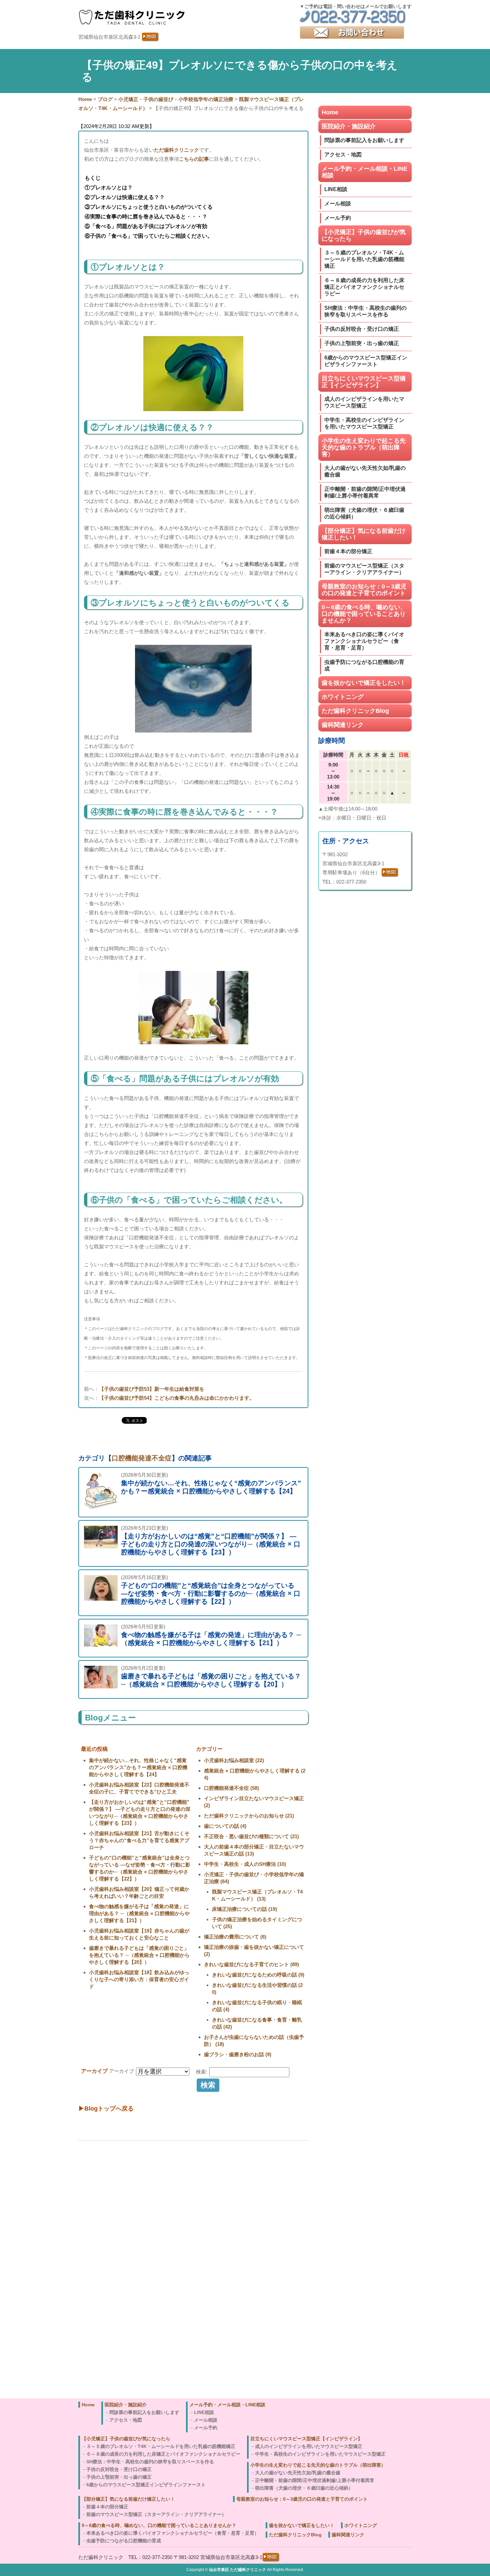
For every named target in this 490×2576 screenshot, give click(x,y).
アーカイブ (121, 2071)
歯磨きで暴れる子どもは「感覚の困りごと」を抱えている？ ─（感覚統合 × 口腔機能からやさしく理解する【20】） (139, 1955)
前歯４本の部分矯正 (348, 551)
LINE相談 (336, 189)
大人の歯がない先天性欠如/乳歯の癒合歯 (365, 471)
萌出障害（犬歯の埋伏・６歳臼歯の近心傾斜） (364, 513)
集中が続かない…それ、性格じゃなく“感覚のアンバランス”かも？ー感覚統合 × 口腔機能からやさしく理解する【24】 (138, 1767)
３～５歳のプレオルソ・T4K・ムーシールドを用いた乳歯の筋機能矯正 (364, 259)
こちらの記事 (194, 159)
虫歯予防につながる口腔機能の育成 (364, 665)
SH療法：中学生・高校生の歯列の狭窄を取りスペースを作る (365, 311)
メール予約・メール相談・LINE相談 (364, 172)
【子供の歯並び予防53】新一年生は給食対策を (152, 1389)
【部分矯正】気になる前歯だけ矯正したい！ (364, 534)
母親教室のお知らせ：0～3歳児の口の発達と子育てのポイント (364, 590)
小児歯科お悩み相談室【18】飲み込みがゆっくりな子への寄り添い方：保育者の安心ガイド (139, 1979)
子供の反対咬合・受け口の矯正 (362, 329)
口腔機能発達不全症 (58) (231, 1788)
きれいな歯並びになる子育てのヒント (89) (251, 1964)
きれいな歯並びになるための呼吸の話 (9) (258, 1975)
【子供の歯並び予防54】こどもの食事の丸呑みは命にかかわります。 (177, 1398)
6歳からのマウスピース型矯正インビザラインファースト (366, 361)
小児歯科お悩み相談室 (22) (234, 1760)
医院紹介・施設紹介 (349, 126)
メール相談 (338, 204)
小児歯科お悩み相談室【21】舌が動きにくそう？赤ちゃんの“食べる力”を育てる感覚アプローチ (139, 1840)
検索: (202, 2072)
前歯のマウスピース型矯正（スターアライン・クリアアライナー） (364, 569)
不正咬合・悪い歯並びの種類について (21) (251, 1836)
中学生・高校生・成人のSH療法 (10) (245, 1864)
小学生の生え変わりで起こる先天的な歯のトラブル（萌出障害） (364, 447)
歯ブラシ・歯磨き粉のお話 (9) (238, 2054)
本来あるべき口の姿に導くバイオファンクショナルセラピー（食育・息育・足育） (364, 641)
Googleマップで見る (112, 2378)
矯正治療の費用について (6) (235, 1937)
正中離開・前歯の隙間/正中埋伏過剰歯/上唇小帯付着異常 (365, 492)
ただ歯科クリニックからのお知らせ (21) (249, 1816)
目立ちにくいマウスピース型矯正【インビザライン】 (364, 382)
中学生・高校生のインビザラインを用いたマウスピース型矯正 (364, 423)
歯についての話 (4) (225, 1826)
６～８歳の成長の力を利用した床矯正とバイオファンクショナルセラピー (364, 287)
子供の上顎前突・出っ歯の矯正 (362, 343)
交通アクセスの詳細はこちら (121, 2387)
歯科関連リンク (343, 725)
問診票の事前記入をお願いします (364, 140)
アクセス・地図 (343, 155)
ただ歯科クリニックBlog (355, 711)
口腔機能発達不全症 (142, 1458)
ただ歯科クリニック (176, 150)
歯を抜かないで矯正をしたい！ (364, 683)
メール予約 (338, 218)
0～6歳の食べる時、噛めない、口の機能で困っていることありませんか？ (364, 614)
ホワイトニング (343, 697)
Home (330, 112)
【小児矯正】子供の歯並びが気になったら (364, 235)
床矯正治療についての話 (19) (244, 1909)
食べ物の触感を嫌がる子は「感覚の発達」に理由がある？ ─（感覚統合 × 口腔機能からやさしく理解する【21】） (139, 1913)
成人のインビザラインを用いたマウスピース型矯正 (364, 402)
